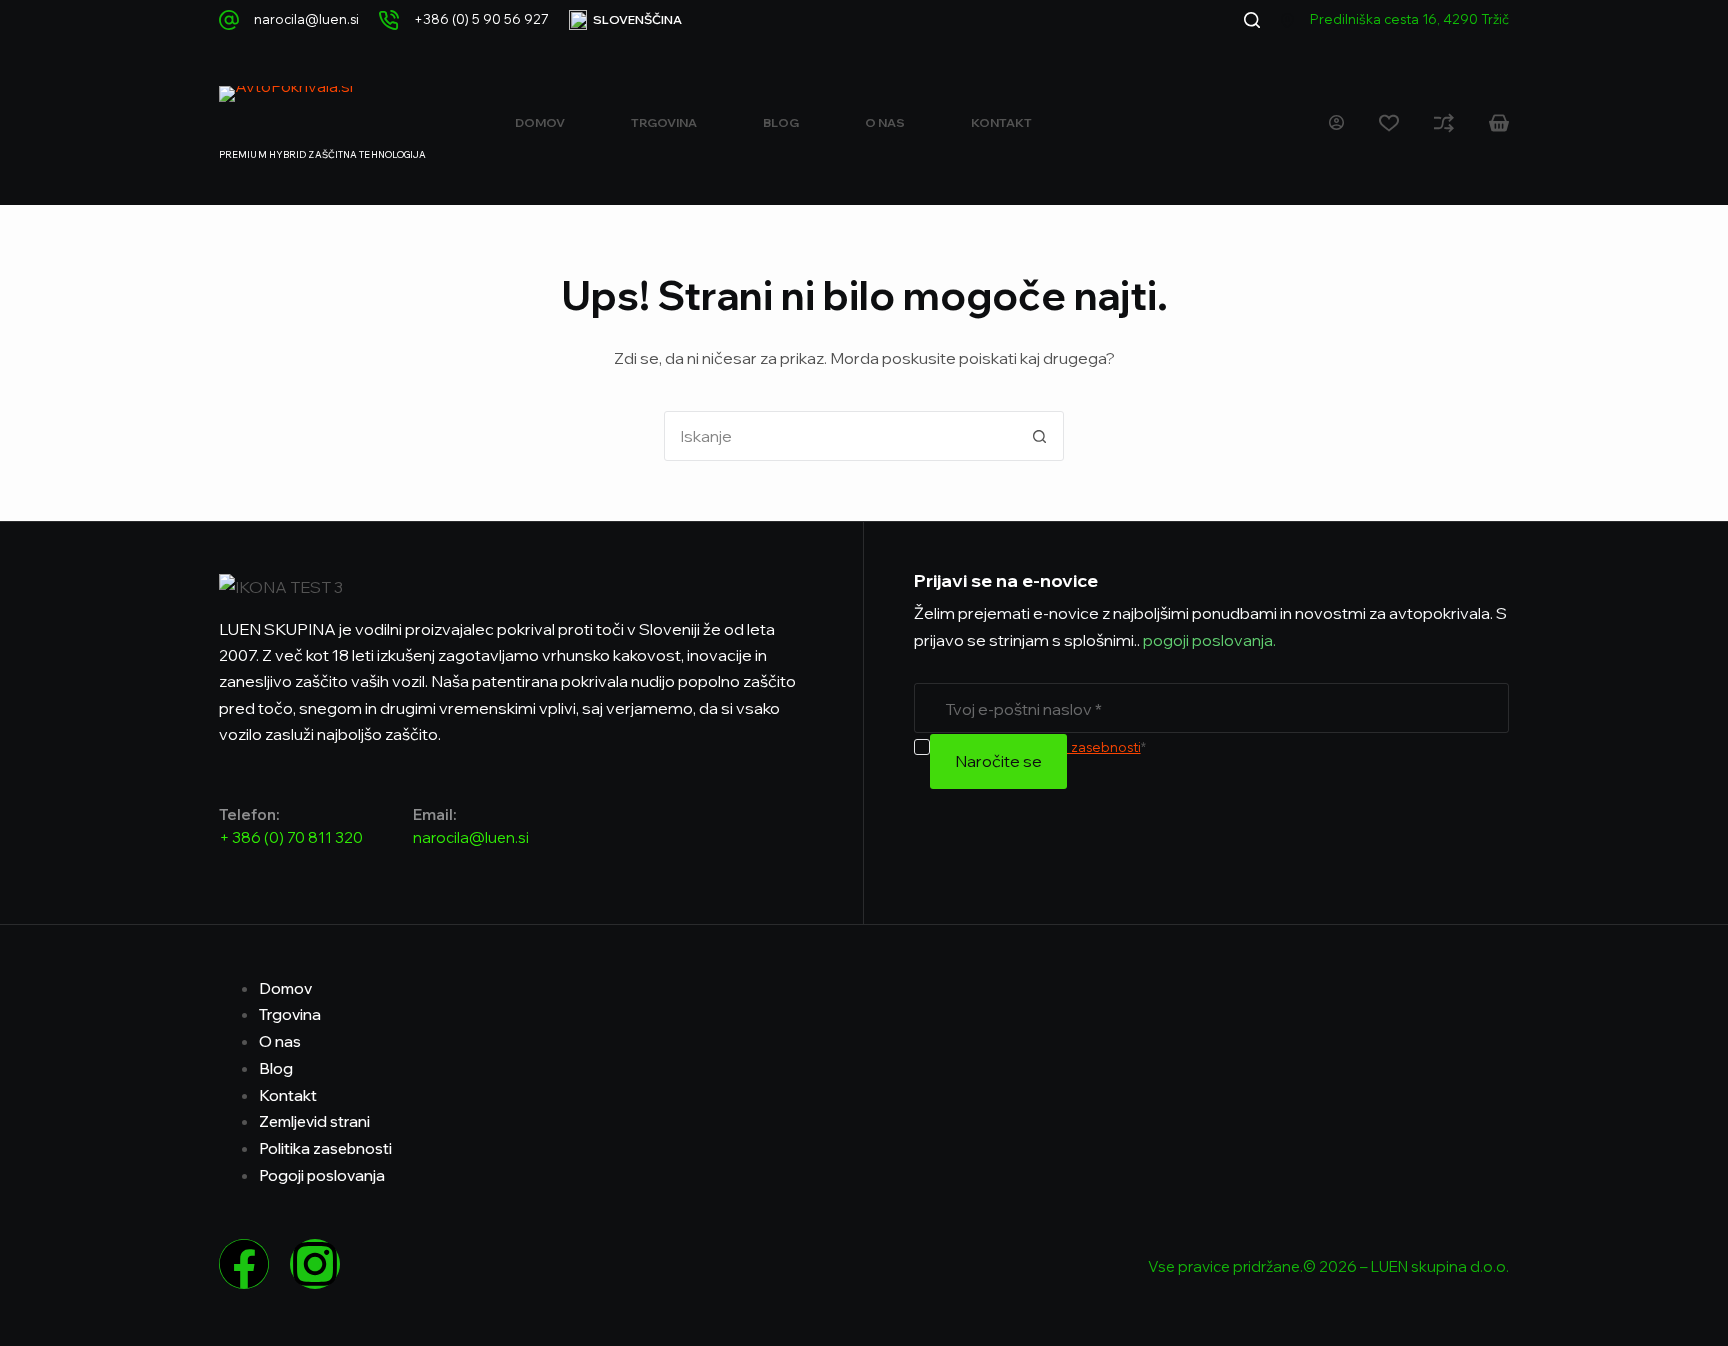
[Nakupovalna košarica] (1499, 123)
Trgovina (664, 122)
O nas (885, 122)
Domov (540, 122)
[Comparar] (1444, 123)
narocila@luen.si (306, 19)
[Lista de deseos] (1389, 123)
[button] (625, 20)
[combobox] (840, 436)
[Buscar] (1252, 20)
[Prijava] (1336, 122)
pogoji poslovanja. (1208, 640)
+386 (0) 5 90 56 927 (481, 19)
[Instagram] (315, 1264)
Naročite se (998, 761)
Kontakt (1001, 122)
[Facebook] (244, 1264)
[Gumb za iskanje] (1039, 436)
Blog (781, 122)
